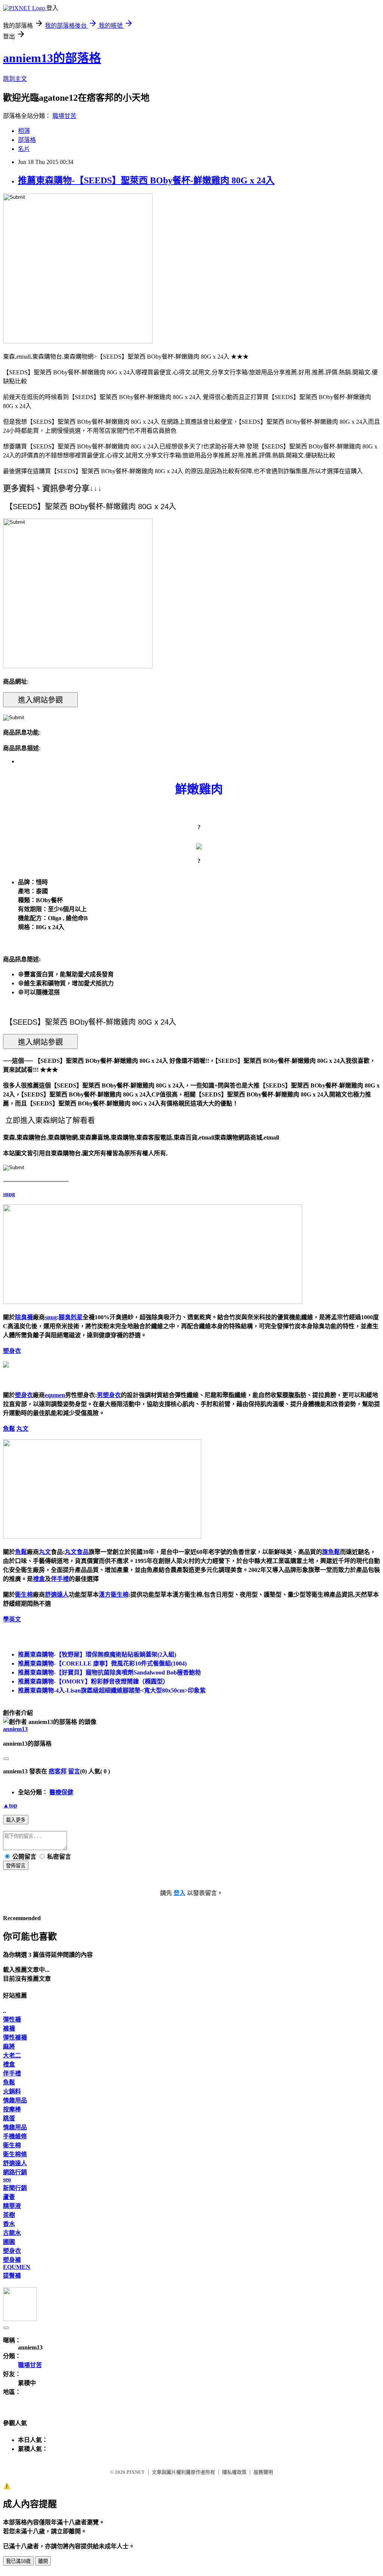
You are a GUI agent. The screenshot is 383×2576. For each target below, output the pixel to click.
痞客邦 (58, 1771)
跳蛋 (9, 2118)
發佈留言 (16, 1866)
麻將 (9, 2046)
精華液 (12, 2206)
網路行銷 (15, 2172)
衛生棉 (24, 1595)
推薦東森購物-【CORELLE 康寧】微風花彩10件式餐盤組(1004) (102, 1663)
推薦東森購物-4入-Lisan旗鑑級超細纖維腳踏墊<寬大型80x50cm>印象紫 (112, 1690)
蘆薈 (9, 2197)
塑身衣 (12, 1351)
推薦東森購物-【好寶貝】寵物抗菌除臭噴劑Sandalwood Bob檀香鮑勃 (109, 1672)
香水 (9, 2224)
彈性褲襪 (15, 2037)
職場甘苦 (64, 116)
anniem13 (15, 1729)
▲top (10, 1805)
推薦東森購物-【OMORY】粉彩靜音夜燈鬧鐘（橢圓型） (93, 1681)
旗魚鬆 (331, 1552)
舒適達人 (57, 1595)
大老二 (12, 2055)
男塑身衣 (109, 1395)
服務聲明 (263, 2472)
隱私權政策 (234, 2472)
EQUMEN (17, 2267)
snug (9, 1194)
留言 (74, 1771)
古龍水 (12, 2233)
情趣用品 (15, 2100)
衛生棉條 (15, 2154)
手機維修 (15, 2136)
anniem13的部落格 (52, 58)
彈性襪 (12, 2020)
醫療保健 (61, 1792)
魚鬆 (9, 1429)
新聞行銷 (15, 2188)
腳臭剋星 (71, 1317)
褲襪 (9, 2028)
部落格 (27, 140)
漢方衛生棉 (114, 1595)
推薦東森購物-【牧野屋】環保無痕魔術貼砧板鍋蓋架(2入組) (97, 1655)
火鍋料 (12, 2091)
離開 (43, 2561)
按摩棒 (12, 2109)
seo (7, 2179)
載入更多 (16, 1820)
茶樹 (9, 2215)
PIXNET (136, 2472)
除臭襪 (24, 1317)
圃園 (9, 2242)
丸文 (22, 1429)
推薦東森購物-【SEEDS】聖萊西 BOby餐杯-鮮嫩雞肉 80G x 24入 (146, 180)
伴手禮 (60, 1579)
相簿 (24, 131)
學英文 (12, 1619)
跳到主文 (15, 79)
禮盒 (39, 1579)
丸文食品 (77, 1552)
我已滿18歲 (18, 2561)
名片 (24, 149)
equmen (55, 1395)
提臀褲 (12, 2276)
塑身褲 (12, 2260)
